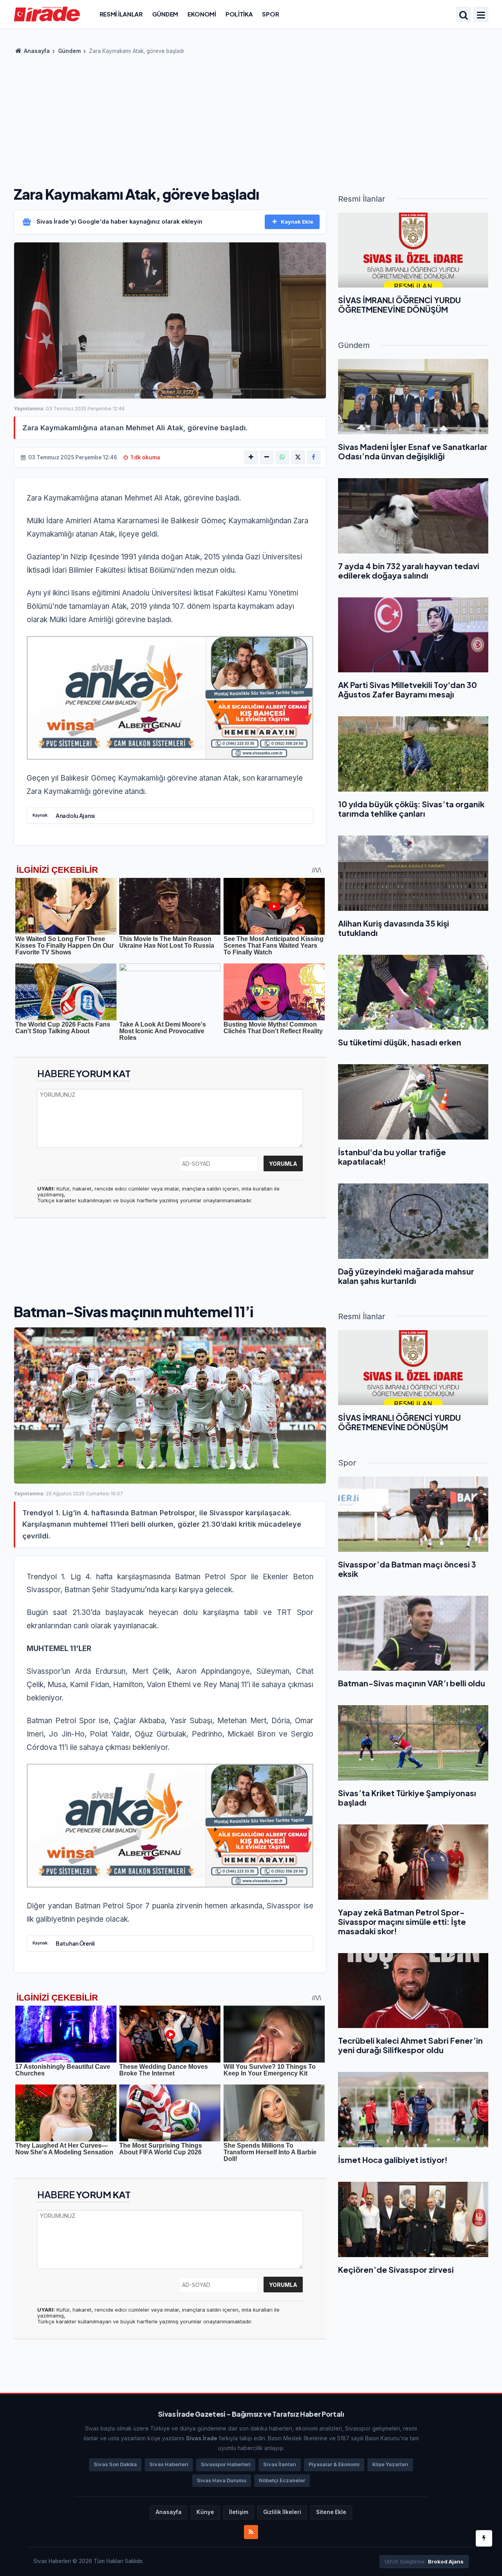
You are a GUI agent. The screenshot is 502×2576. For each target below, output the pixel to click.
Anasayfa (36, 51)
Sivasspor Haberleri (226, 2464)
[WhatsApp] (282, 457)
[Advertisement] (251, 118)
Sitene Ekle (331, 2512)
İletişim (239, 2512)
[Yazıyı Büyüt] (251, 457)
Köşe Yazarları (390, 2464)
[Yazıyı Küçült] (267, 457)
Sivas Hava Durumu (222, 2480)
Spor (270, 14)
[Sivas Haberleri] (47, 14)
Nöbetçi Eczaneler (282, 2480)
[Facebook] (314, 457)
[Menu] (481, 15)
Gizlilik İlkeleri (282, 2512)
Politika (239, 14)
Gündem (165, 14)
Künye (205, 2512)
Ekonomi (202, 14)
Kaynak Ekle (297, 222)
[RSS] (251, 2532)
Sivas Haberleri (169, 2464)
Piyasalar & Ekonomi (334, 2464)
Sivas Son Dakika (115, 2464)
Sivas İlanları (280, 2464)
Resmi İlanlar (121, 14)
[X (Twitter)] (298, 457)
